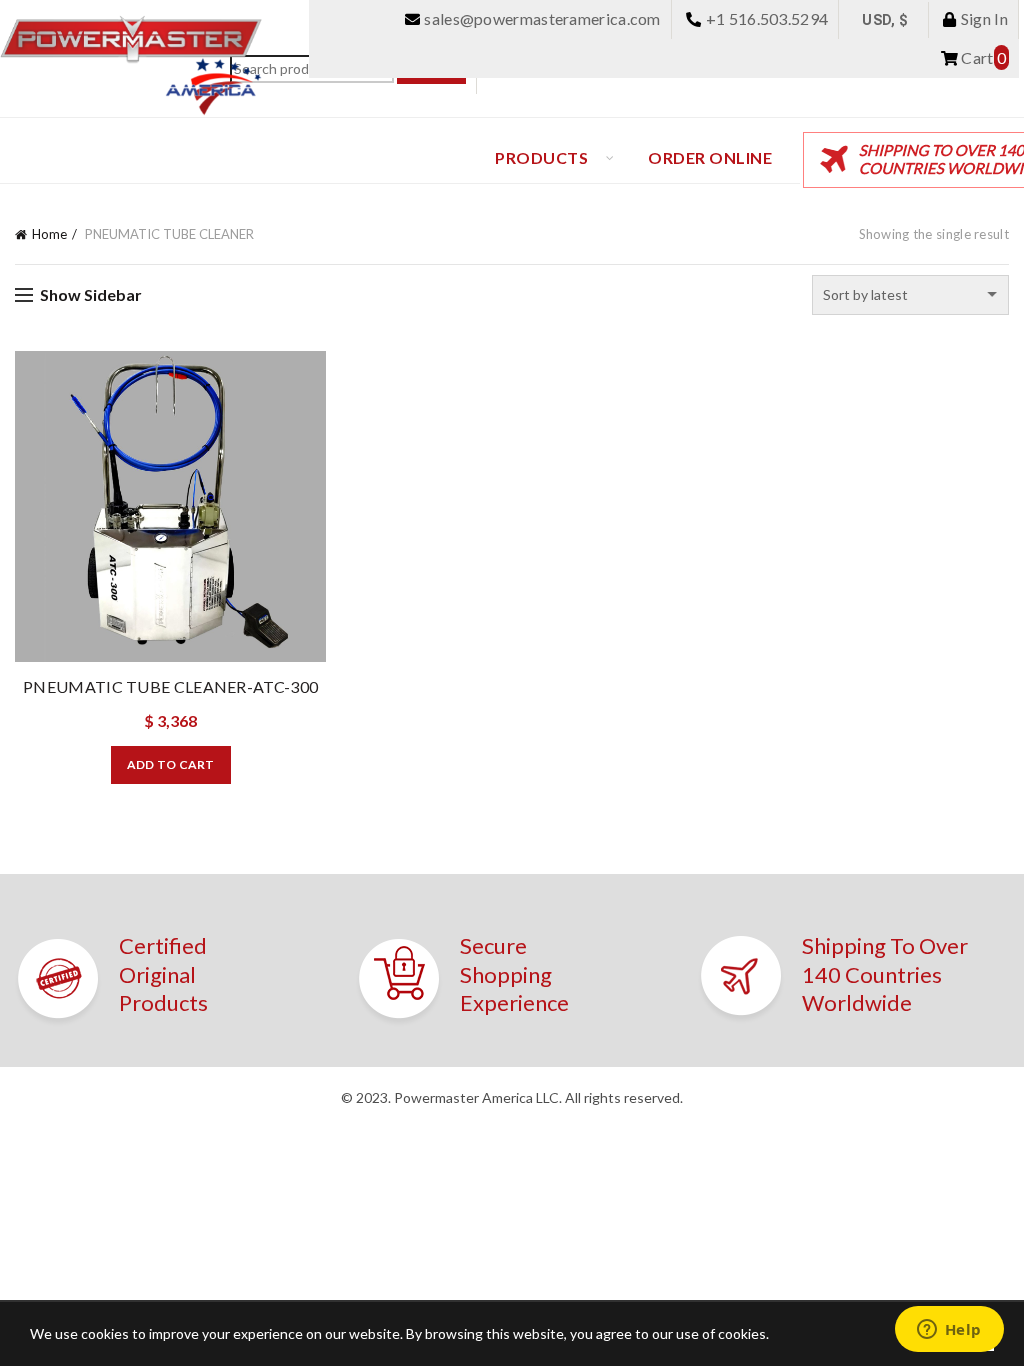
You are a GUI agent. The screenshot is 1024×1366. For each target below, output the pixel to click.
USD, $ (885, 20)
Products (541, 157)
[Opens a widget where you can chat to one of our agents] (949, 1331)
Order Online (710, 157)
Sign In (983, 18)
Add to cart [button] (171, 764)
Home (49, 234)
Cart (982, 57)
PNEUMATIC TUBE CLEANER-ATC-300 (170, 686)
